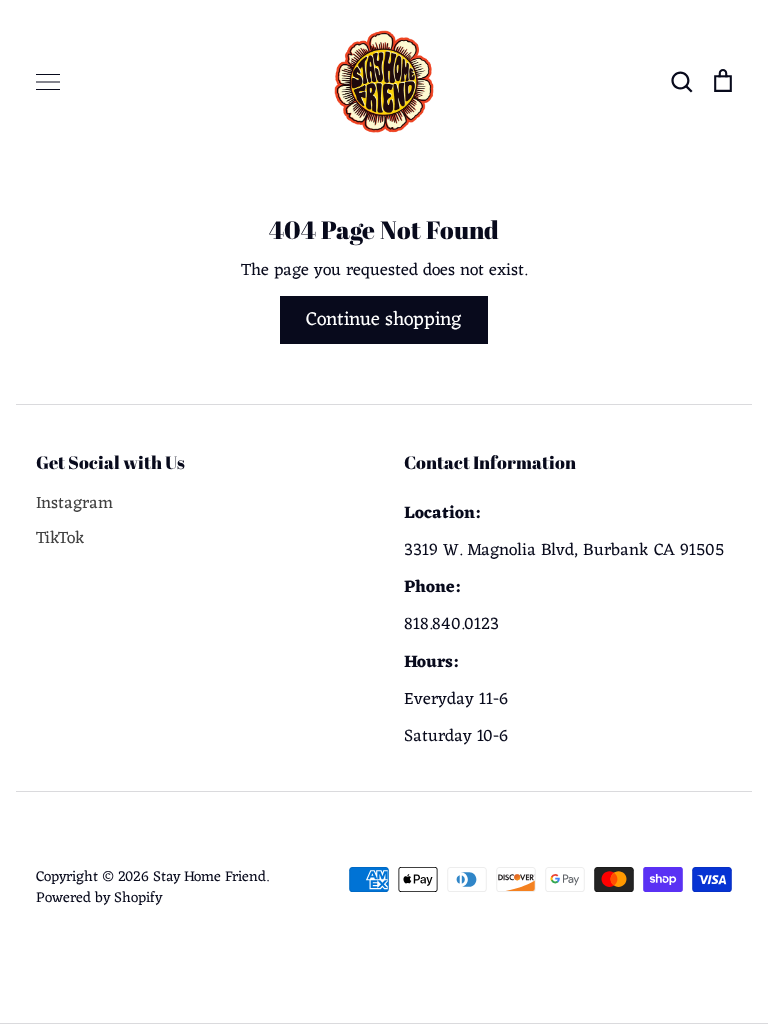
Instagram (74, 504)
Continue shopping (384, 320)
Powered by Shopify (99, 898)
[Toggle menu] (48, 82)
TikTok (60, 539)
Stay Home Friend (209, 877)
